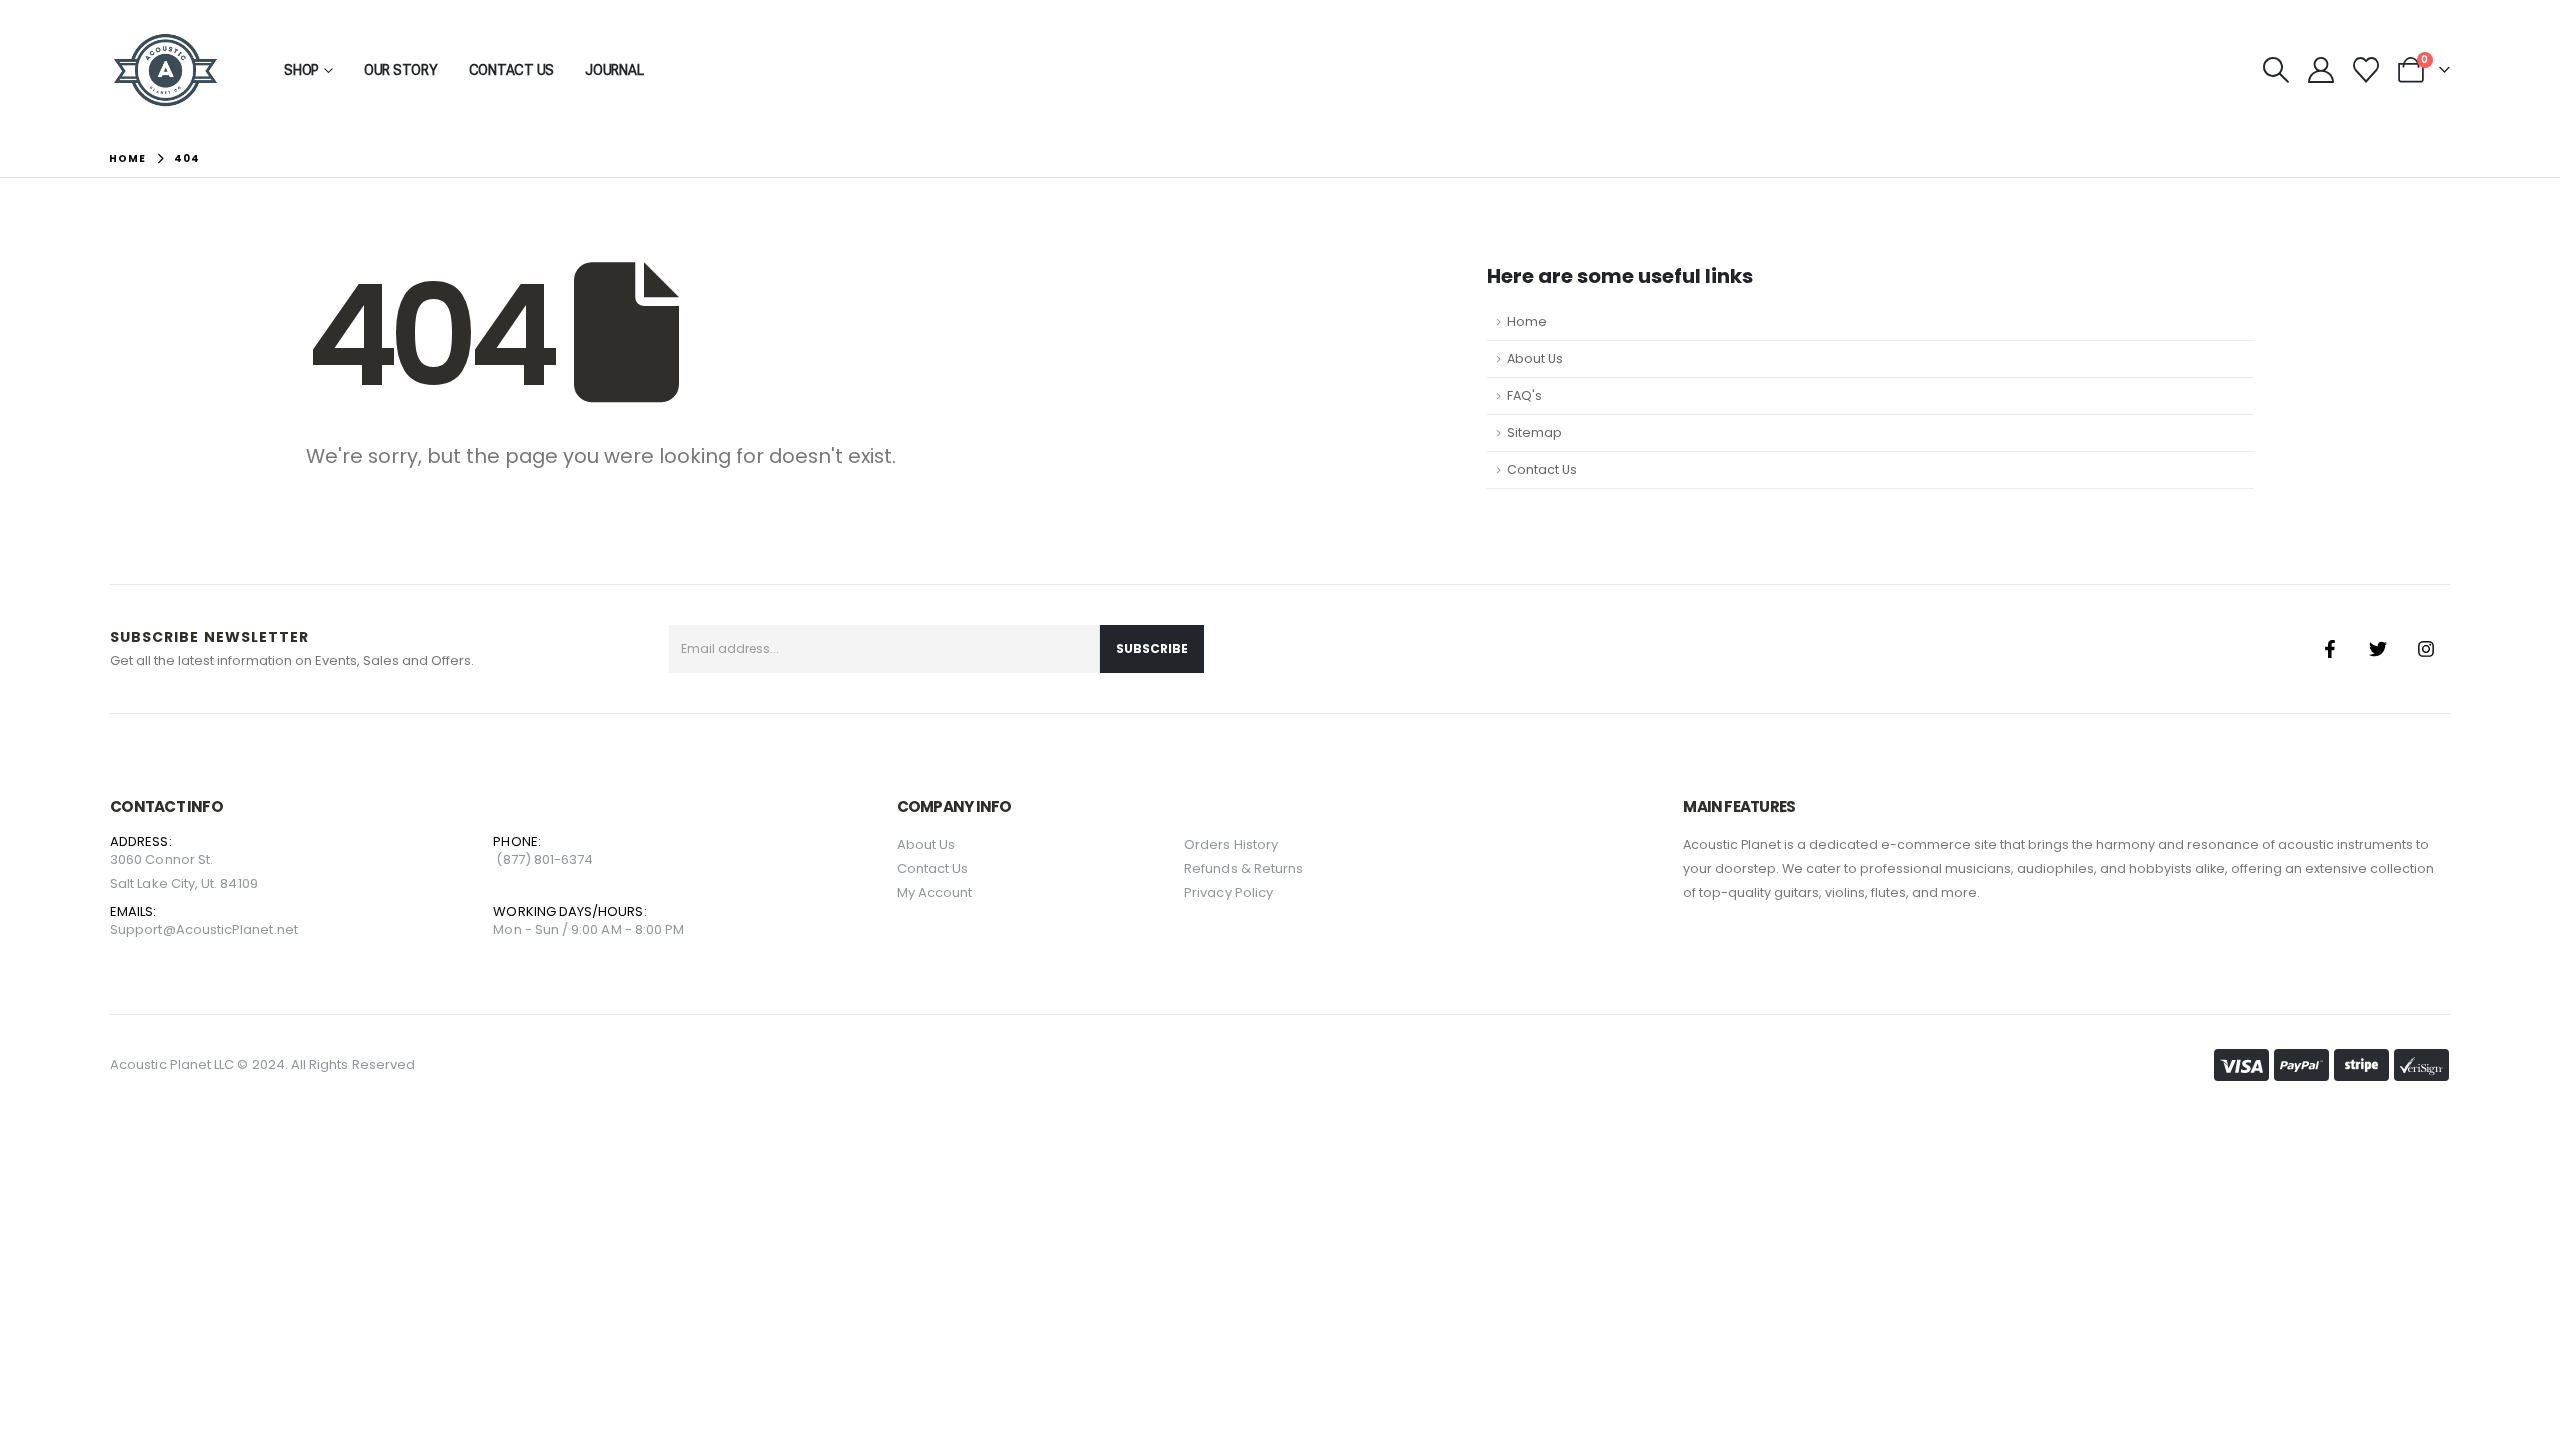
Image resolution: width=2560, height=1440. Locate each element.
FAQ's (1524, 395)
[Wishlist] (2366, 70)
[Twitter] (2378, 649)
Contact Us (512, 70)
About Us (1535, 358)
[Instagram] (2426, 649)
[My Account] (2320, 70)
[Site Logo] (165, 70)
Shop (301, 70)
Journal (614, 70)
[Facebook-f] (2330, 649)
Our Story (401, 70)
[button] (2275, 70)
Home (1527, 321)
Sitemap (1534, 432)
